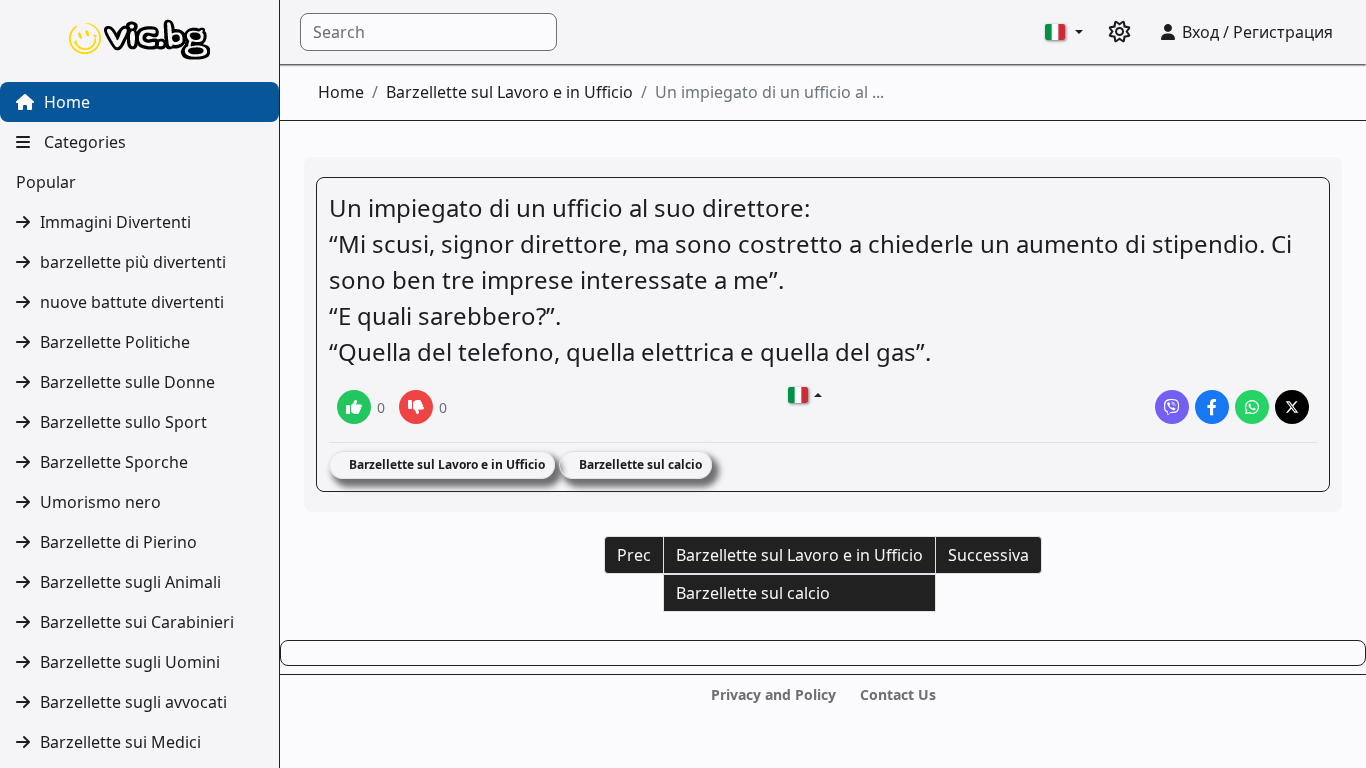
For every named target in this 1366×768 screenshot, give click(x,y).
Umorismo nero (100, 502)
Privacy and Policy (773, 694)
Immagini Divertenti (115, 222)
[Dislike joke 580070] (416, 407)
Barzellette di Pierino (118, 542)
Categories (83, 142)
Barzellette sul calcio (639, 464)
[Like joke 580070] (354, 407)
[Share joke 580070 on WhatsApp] (1252, 407)
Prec (634, 555)
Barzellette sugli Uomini (130, 662)
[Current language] (1064, 32)
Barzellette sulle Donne (127, 382)
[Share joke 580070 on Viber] (1172, 407)
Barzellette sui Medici (120, 742)
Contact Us (898, 694)
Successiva (988, 555)
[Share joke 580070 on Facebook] (1212, 407)
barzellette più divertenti (133, 262)
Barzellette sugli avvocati (133, 702)
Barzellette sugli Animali (130, 582)
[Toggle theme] (1120, 32)
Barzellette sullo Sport (123, 422)
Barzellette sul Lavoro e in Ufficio (509, 92)
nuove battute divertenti (132, 302)
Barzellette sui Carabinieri (137, 622)
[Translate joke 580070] (805, 395)
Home (65, 102)
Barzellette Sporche (114, 462)
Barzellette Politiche (115, 342)
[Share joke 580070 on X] (1292, 407)
